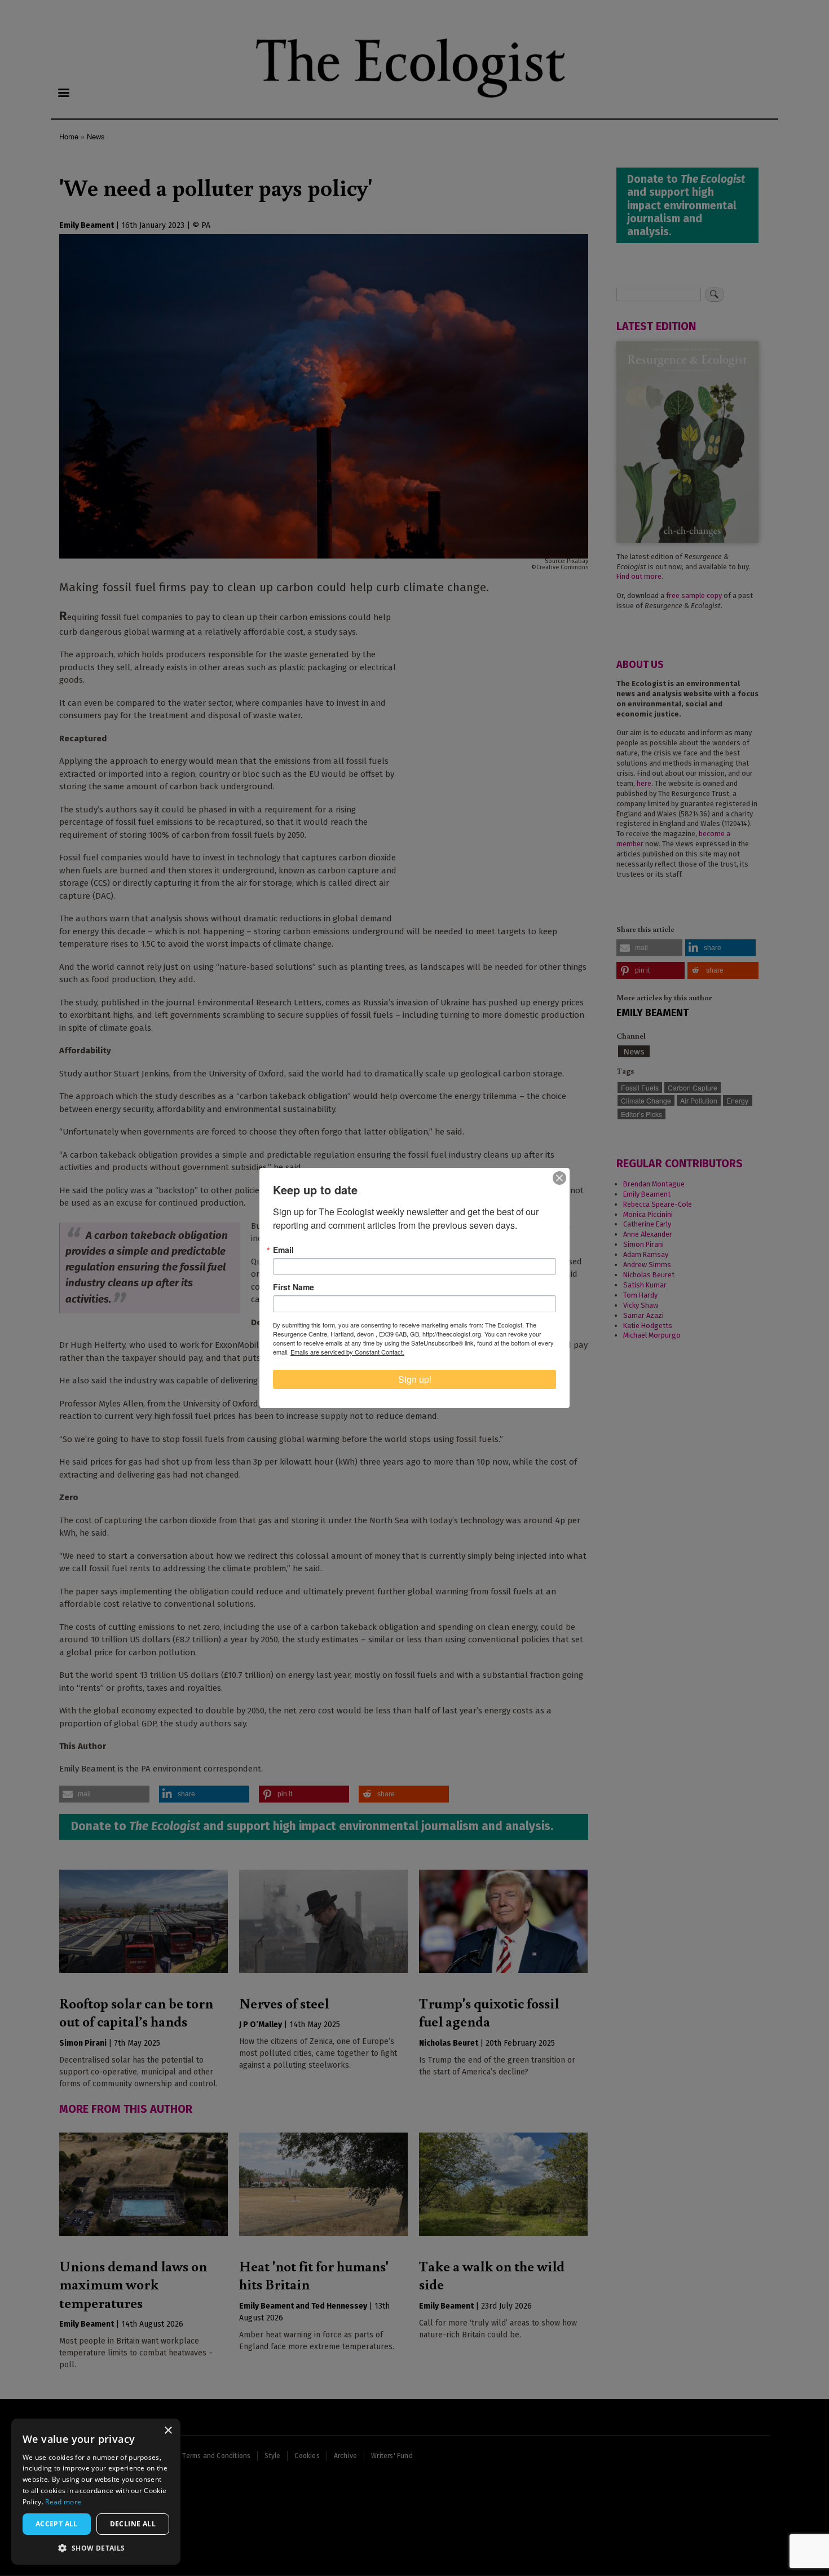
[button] (96, 2548)
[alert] (96, 2492)
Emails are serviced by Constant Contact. (347, 1352)
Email (283, 1250)
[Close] (559, 1178)
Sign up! (415, 1379)
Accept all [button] (57, 2524)
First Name (294, 1287)
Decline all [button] (133, 2524)
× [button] (168, 2431)
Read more (63, 2502)
